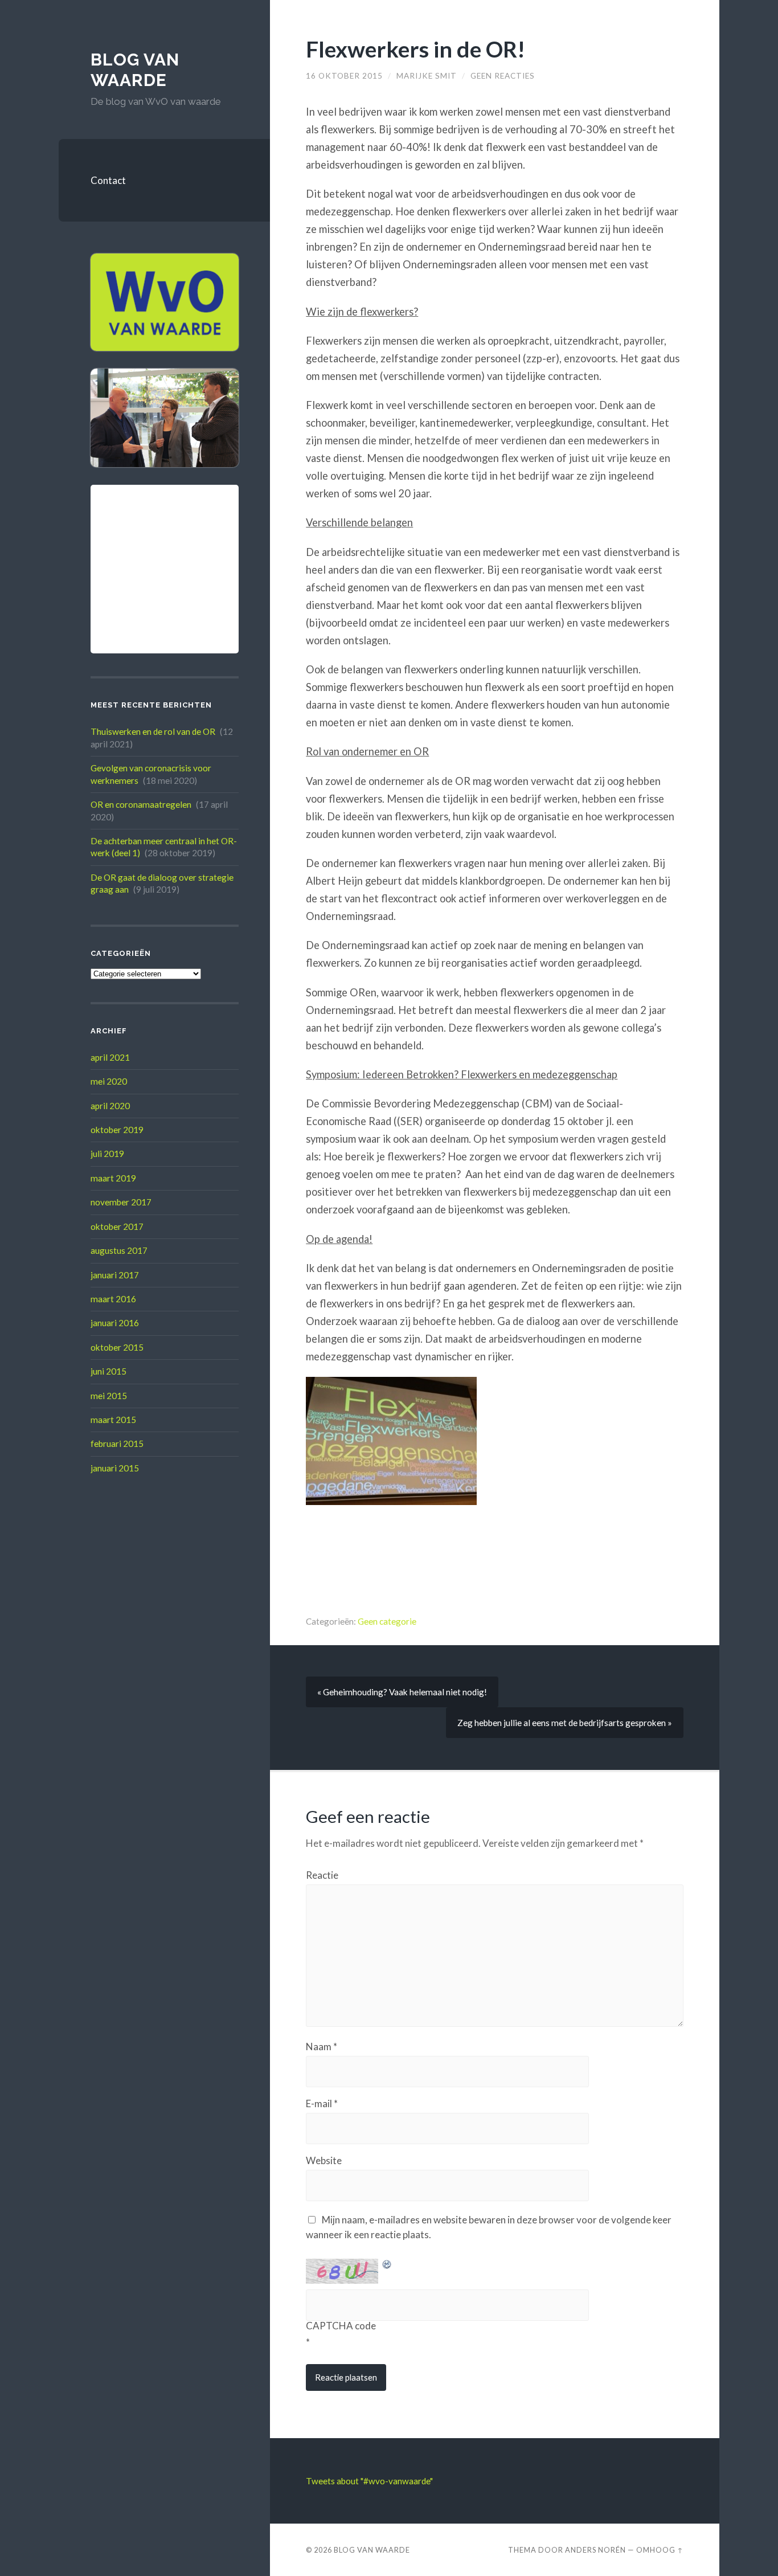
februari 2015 (117, 1444)
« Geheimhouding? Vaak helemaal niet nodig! (402, 1692)
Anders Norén (595, 2550)
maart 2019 (113, 1178)
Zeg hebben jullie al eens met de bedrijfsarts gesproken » (565, 1723)
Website (324, 2160)
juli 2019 (107, 1154)
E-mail (322, 2103)
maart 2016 (113, 1299)
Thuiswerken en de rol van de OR (153, 731)
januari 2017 (115, 1275)
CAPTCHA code (341, 2326)
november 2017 (121, 1202)
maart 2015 (113, 1420)
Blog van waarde (135, 70)
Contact (108, 180)
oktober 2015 (117, 1347)
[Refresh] (387, 2265)
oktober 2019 (117, 1130)
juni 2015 (108, 1371)
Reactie (322, 1875)
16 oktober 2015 (344, 76)
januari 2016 (115, 1323)
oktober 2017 (117, 1226)
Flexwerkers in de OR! (415, 49)
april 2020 (110, 1106)
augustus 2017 (119, 1250)
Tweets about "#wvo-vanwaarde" (369, 2481)
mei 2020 (109, 1081)
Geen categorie (387, 1621)
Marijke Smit (427, 76)
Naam (322, 2047)
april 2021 (110, 1057)
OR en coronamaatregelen (141, 804)
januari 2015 (115, 1468)
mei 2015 (109, 1396)
